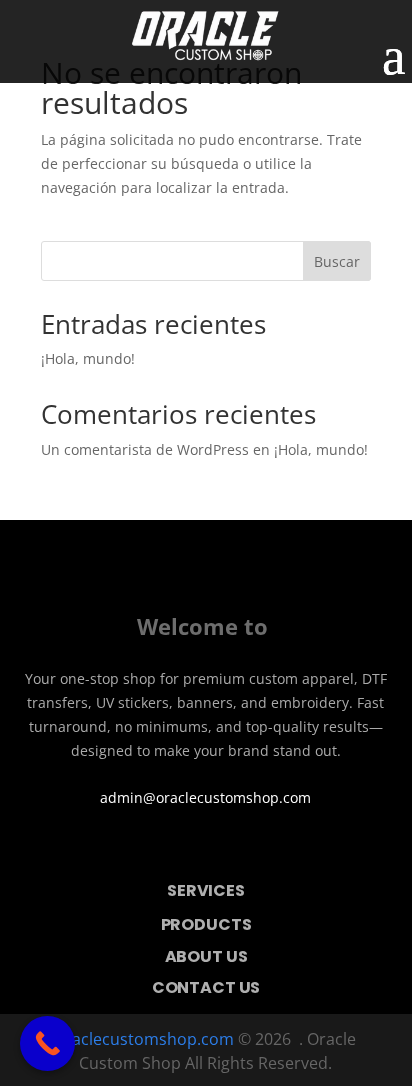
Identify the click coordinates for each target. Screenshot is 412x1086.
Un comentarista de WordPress (145, 449)
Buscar (337, 261)
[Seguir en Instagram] (234, 848)
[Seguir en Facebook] (178, 848)
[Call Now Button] (47, 1043)
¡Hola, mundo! (88, 358)
